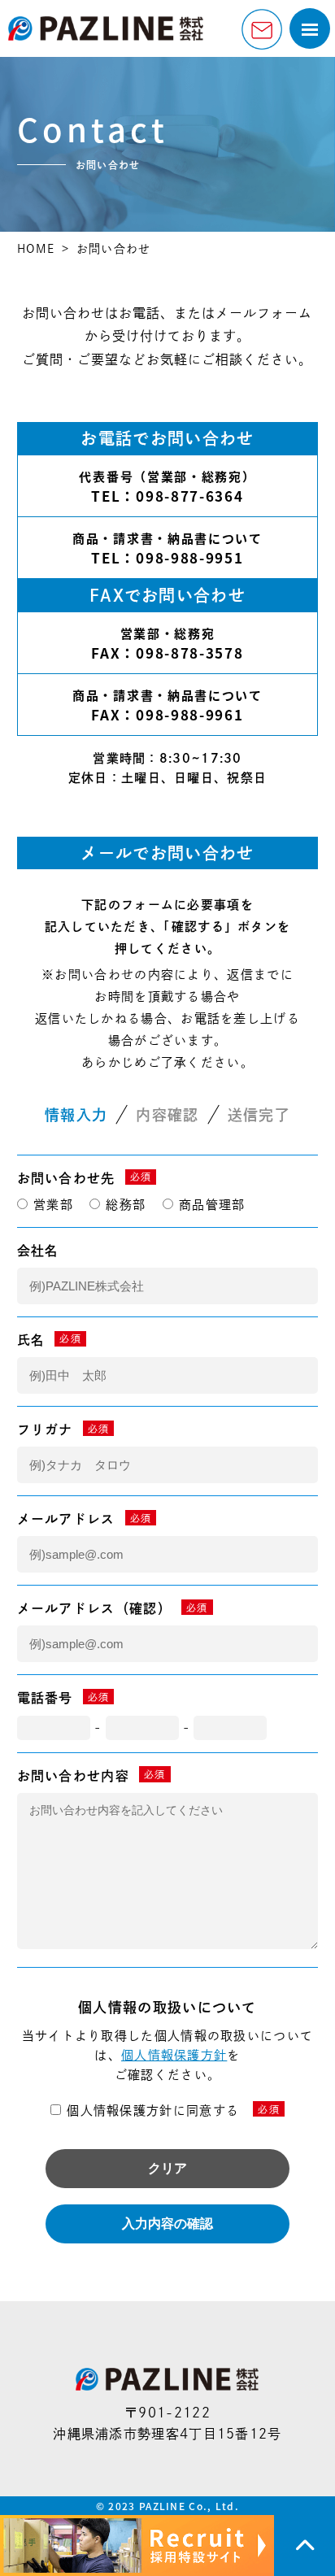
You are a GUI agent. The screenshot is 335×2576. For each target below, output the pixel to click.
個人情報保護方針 (174, 2055)
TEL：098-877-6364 (167, 496)
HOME (36, 249)
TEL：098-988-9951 (167, 557)
